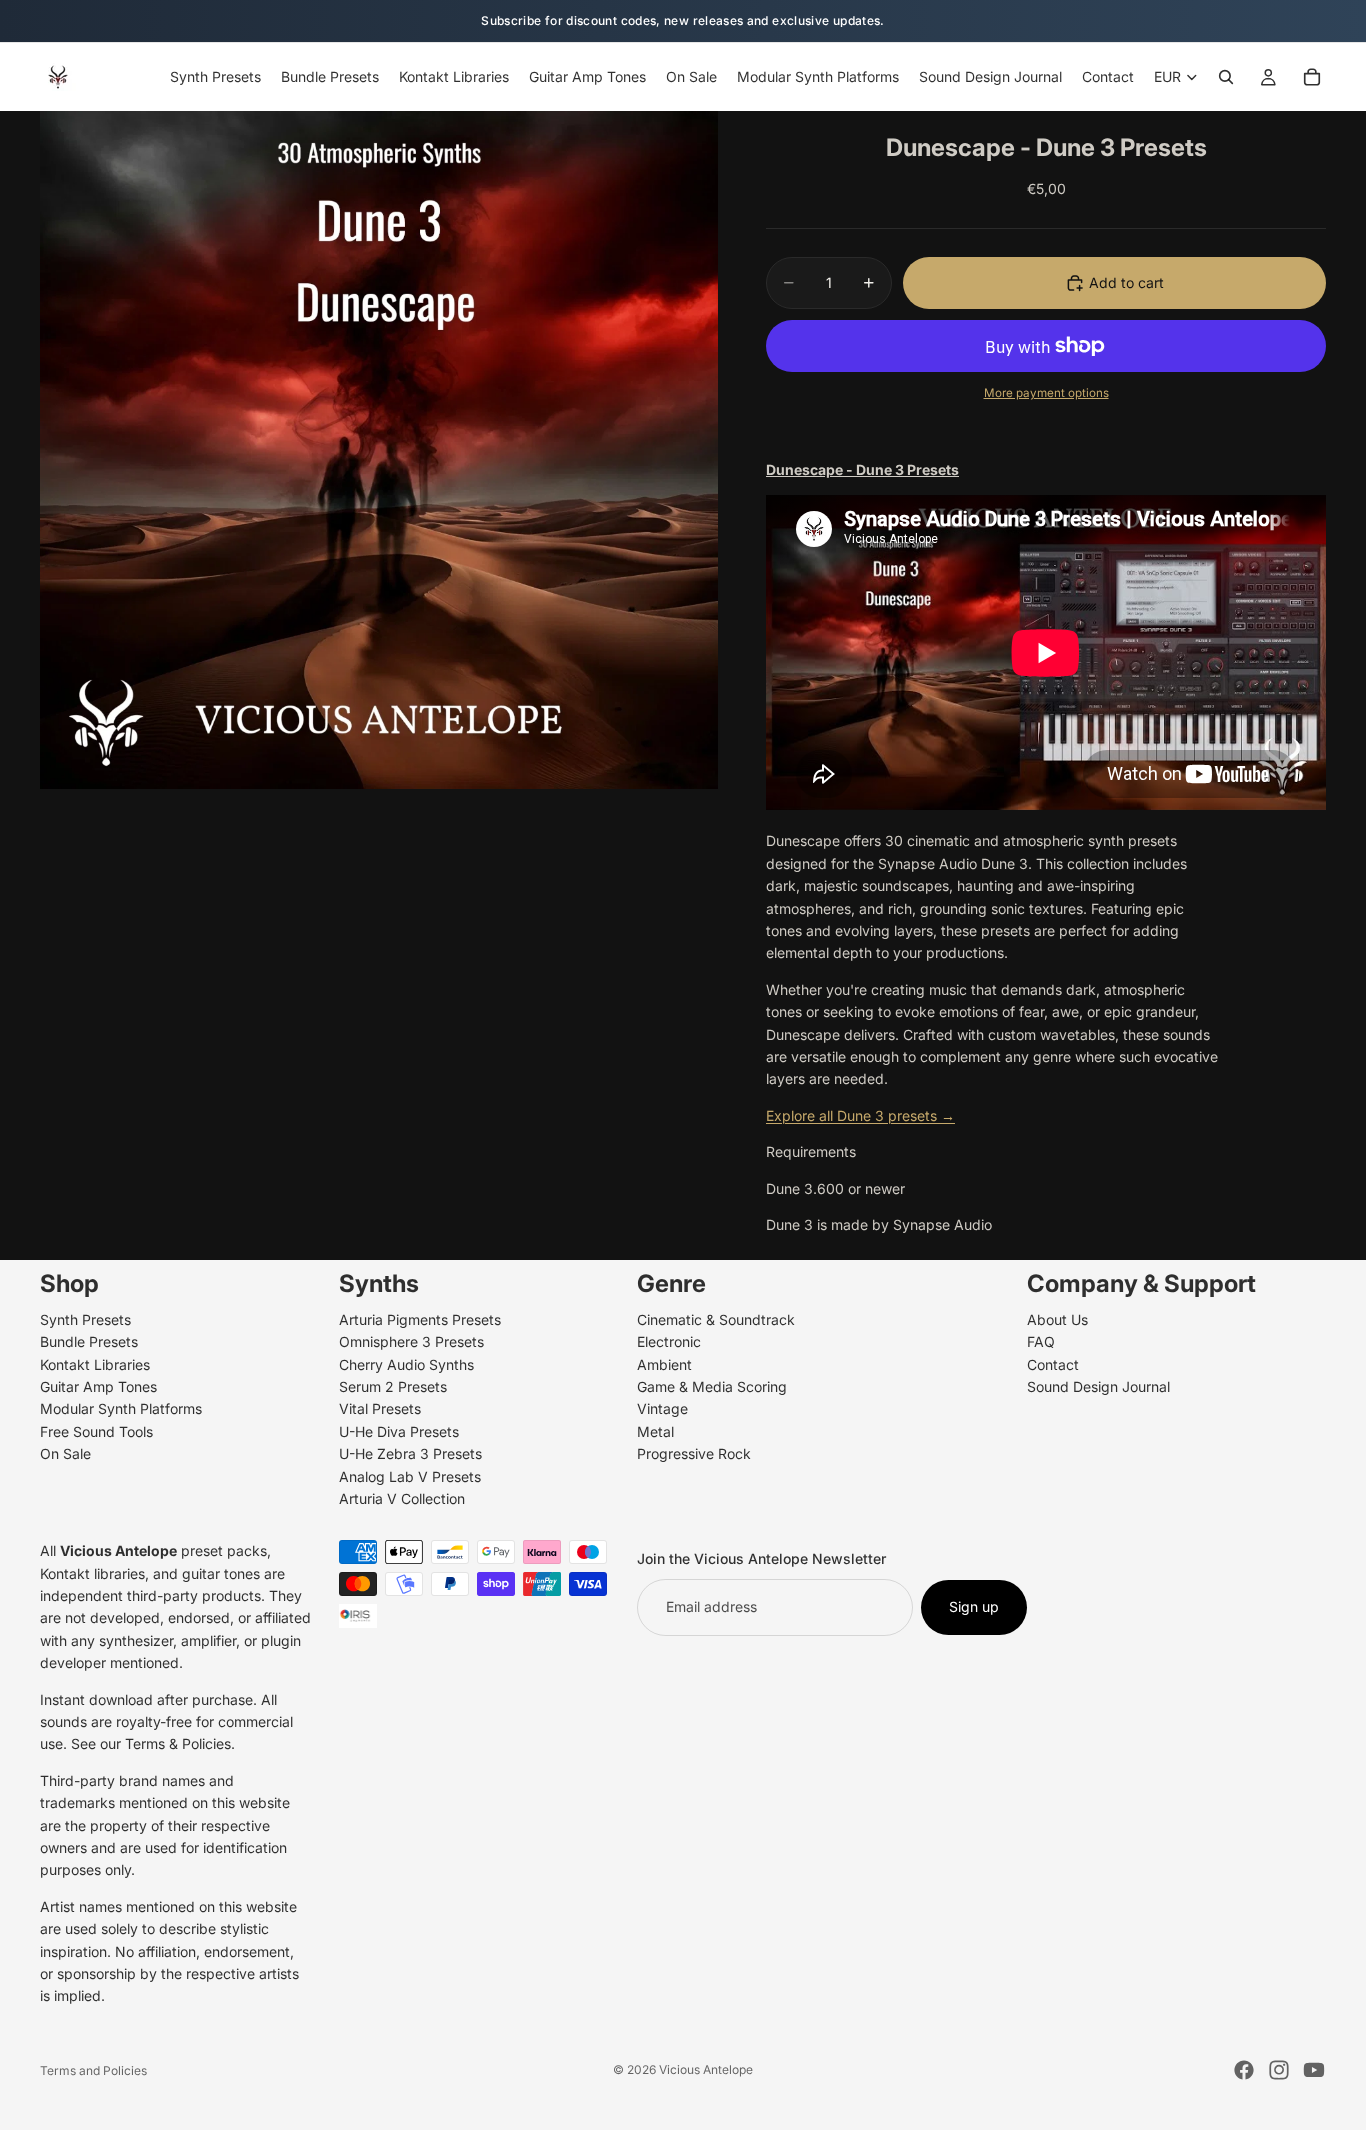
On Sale (65, 1453)
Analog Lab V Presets (410, 1476)
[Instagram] (1279, 2070)
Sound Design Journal (1098, 1386)
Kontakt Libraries (95, 1364)
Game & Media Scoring (712, 1386)
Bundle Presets (89, 1341)
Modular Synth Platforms (121, 1409)
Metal (655, 1431)
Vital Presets (380, 1409)
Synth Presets (85, 1319)
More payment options (1046, 393)
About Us (1057, 1319)
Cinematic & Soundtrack (716, 1319)
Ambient (664, 1364)
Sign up (974, 1607)
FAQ (1041, 1341)
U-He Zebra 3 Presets (410, 1453)
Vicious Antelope (706, 2069)
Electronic (669, 1341)
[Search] (1226, 77)
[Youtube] (1314, 2070)
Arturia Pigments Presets (420, 1319)
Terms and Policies (93, 2070)
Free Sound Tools (96, 1431)
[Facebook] (1244, 2070)
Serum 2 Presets (393, 1386)
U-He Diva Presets (399, 1431)
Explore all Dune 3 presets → (860, 1115)
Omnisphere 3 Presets (411, 1341)
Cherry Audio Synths (406, 1364)
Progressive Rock (694, 1453)
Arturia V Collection (402, 1498)
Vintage (662, 1409)
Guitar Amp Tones (98, 1386)
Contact (1053, 1364)
